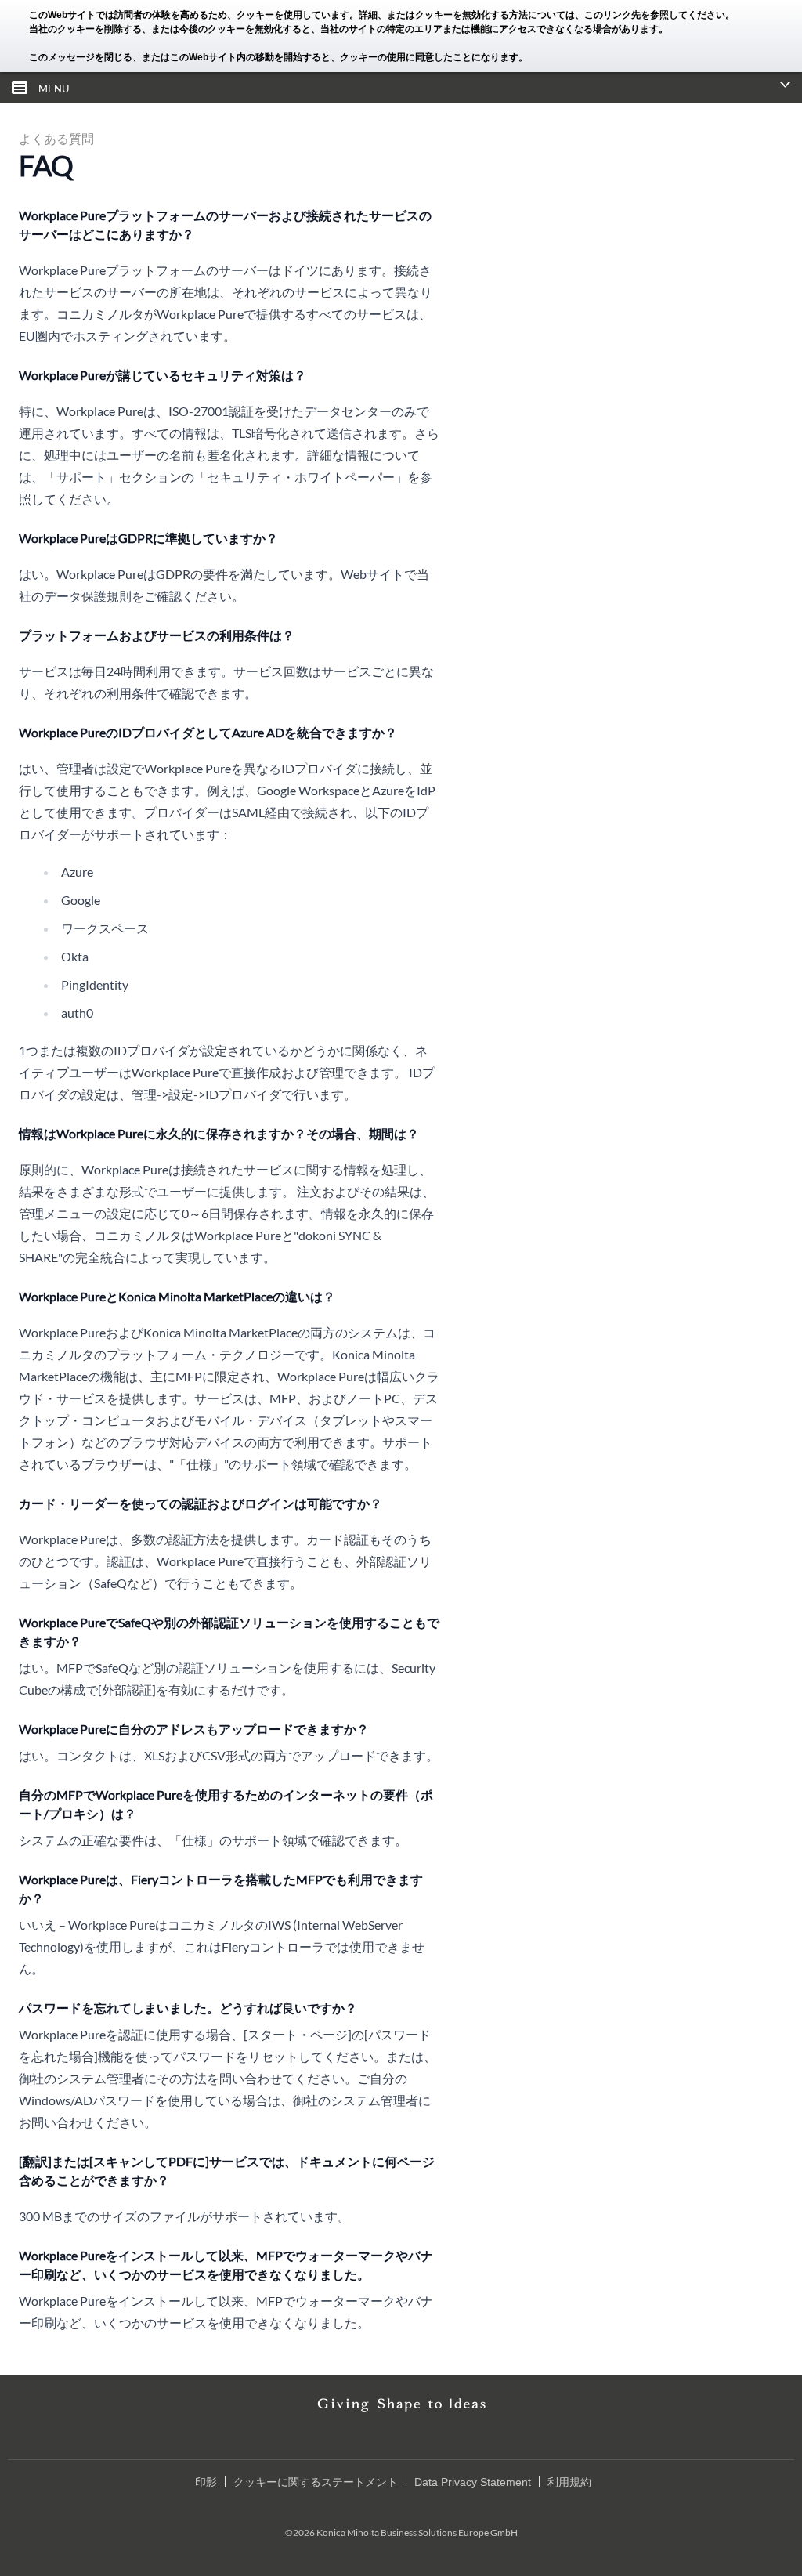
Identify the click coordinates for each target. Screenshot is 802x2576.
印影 (206, 2482)
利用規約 (569, 2482)
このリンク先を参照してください (655, 15)
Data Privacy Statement (473, 2482)
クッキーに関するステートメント (316, 2482)
